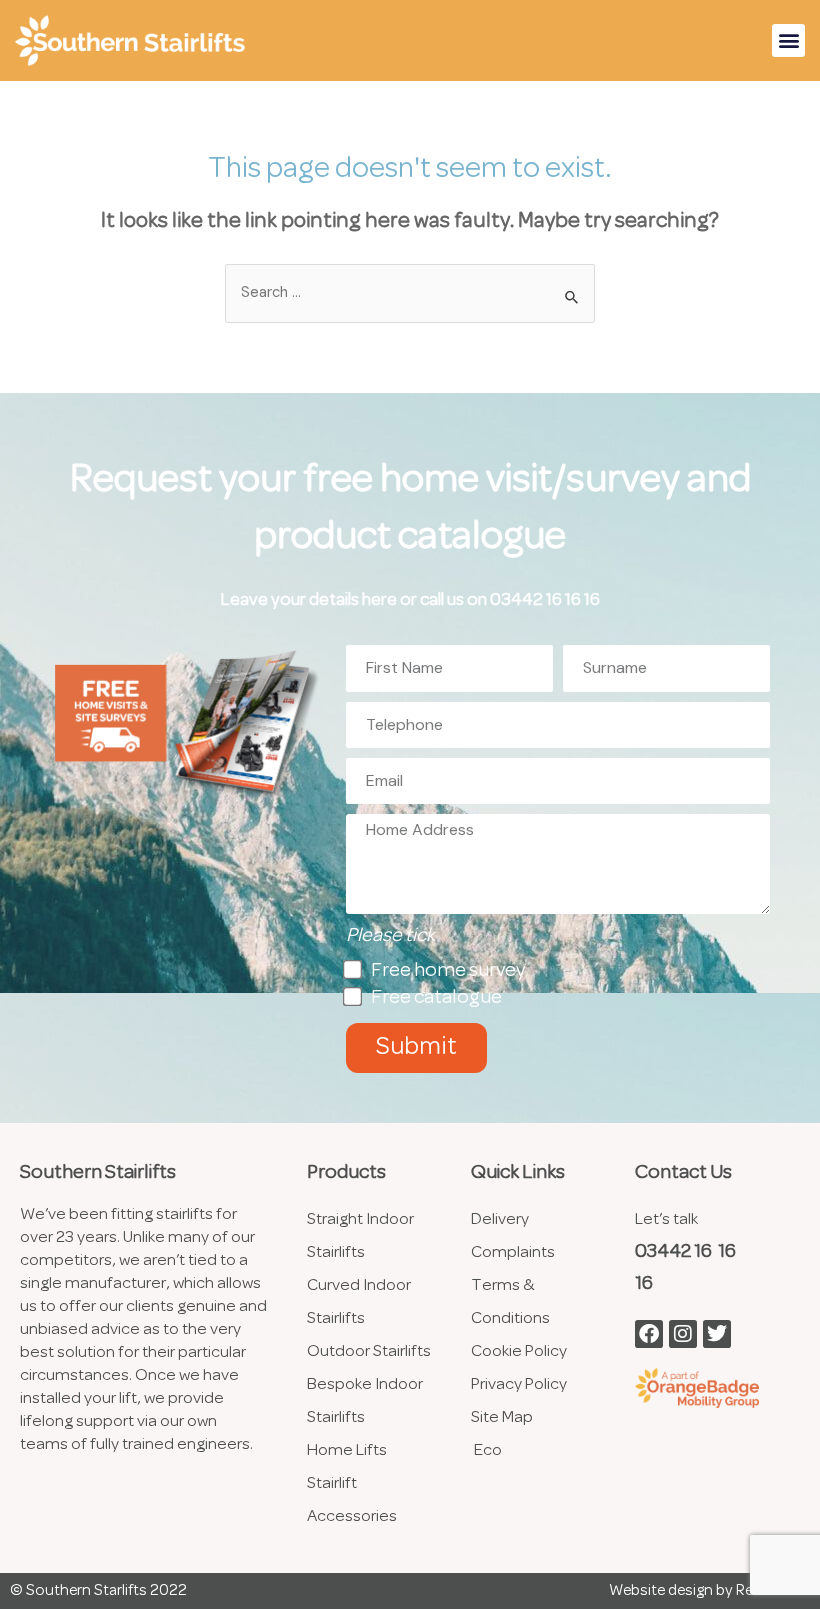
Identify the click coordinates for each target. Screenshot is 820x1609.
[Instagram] (683, 1334)
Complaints (513, 1252)
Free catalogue (436, 998)
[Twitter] (717, 1334)
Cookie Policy (519, 1351)
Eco (488, 1450)
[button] (788, 40)
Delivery (500, 1219)
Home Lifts (348, 1450)
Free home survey (448, 971)
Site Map (502, 1417)
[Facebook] (649, 1334)
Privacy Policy (519, 1384)
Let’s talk (666, 1219)
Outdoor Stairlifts (369, 1351)
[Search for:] (410, 293)
